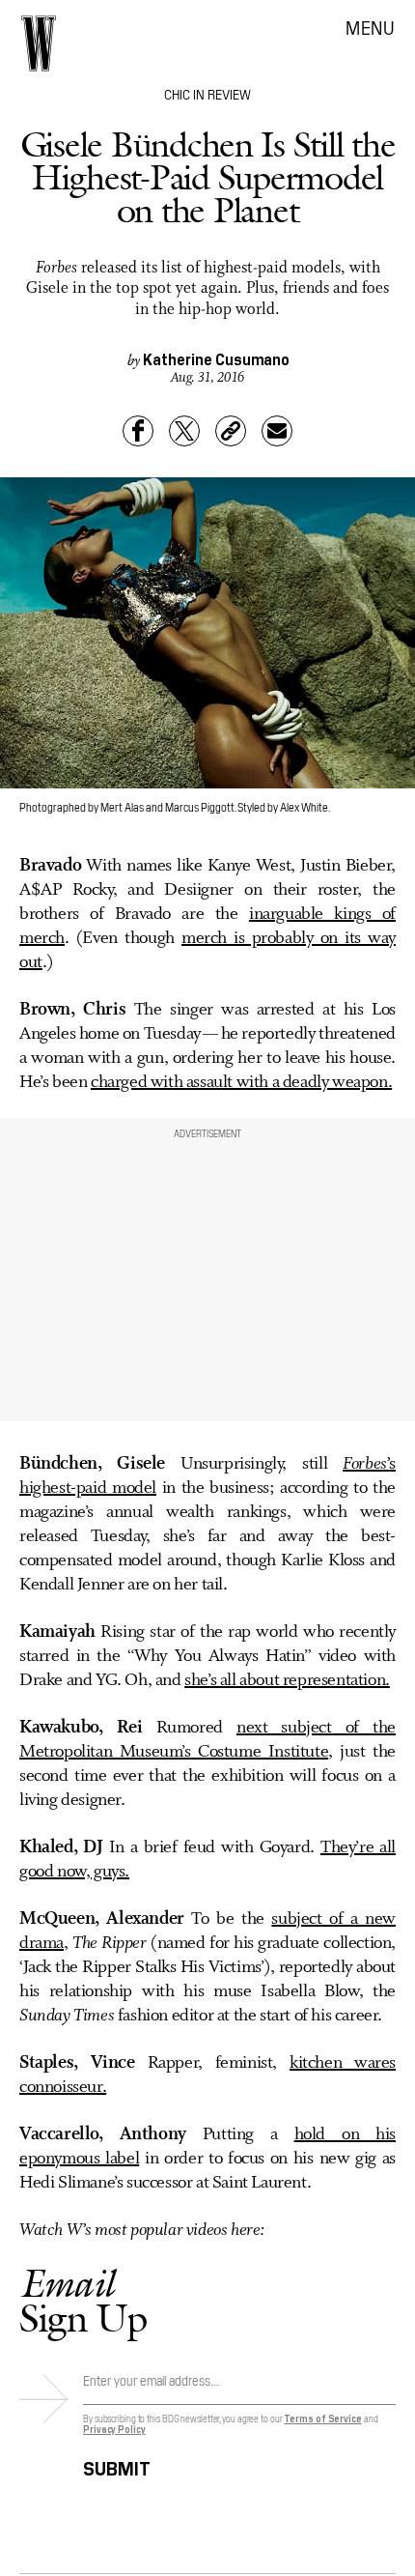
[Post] (184, 431)
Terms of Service (322, 2418)
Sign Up (83, 2300)
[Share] (138, 431)
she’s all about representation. (287, 1680)
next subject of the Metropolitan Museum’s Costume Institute (207, 1740)
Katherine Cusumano (216, 358)
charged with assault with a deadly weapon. (241, 1082)
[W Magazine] (39, 43)
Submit (117, 2465)
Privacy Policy (114, 2429)
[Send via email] (277, 431)
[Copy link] (231, 431)
